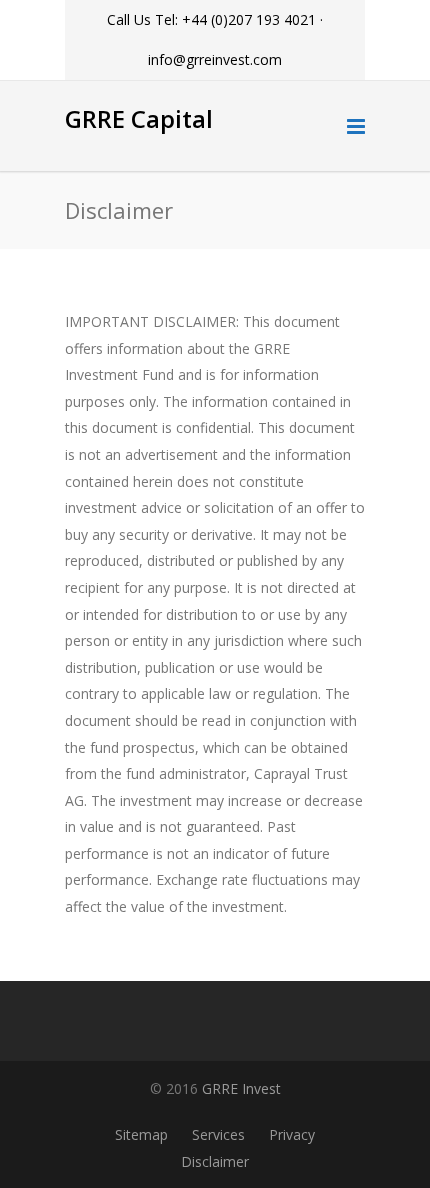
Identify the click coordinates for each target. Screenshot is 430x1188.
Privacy (292, 1134)
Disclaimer (215, 1161)
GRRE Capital (139, 118)
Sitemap (141, 1134)
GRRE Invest (241, 1088)
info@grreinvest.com (215, 59)
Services (218, 1134)
